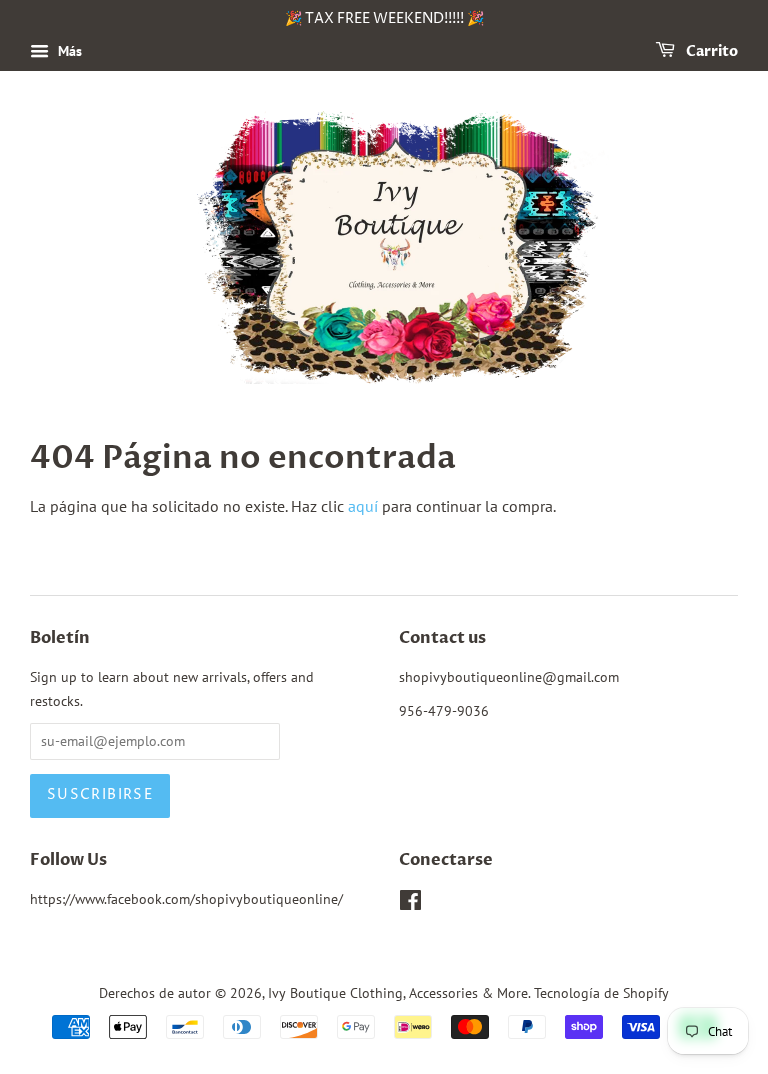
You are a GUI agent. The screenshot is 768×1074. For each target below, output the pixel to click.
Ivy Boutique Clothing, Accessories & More (398, 993)
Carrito (710, 51)
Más (68, 51)
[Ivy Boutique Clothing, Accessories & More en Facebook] (410, 904)
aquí (363, 506)
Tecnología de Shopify (601, 993)
